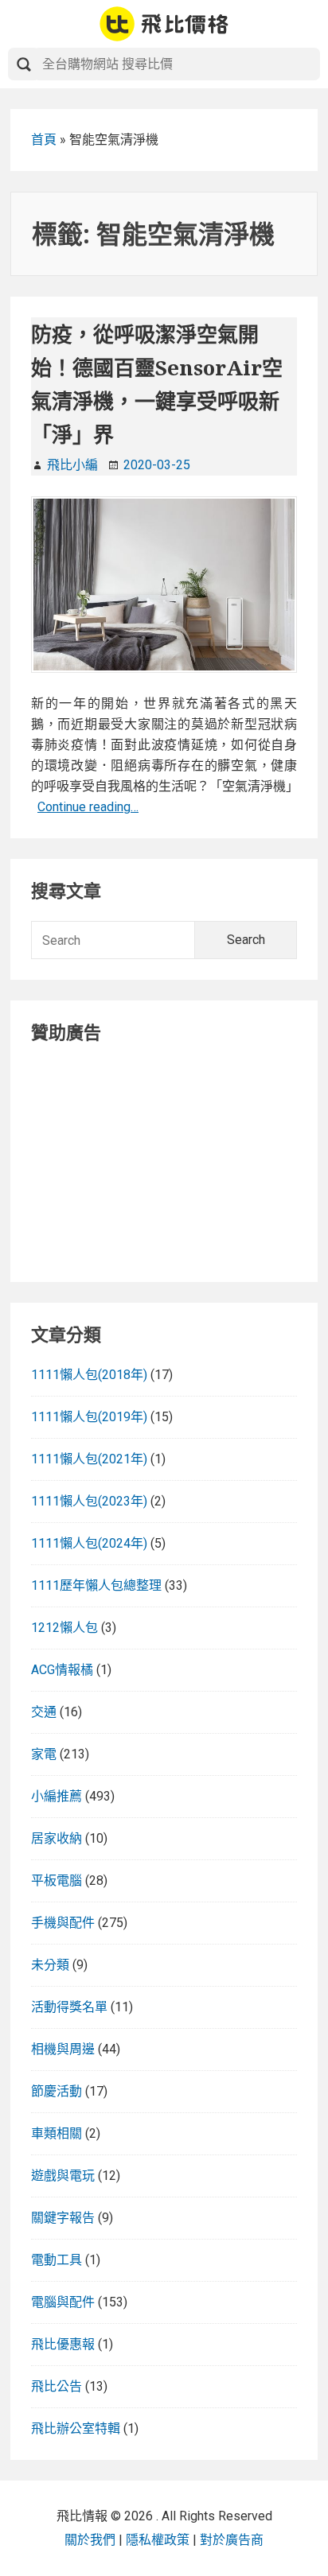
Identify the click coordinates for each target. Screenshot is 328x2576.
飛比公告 (57, 2386)
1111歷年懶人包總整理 (96, 1585)
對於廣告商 (232, 2540)
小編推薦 (57, 1796)
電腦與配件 (63, 2302)
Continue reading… (88, 807)
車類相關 (57, 2133)
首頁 (44, 140)
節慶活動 (57, 2091)
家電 (44, 1754)
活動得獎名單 (69, 2007)
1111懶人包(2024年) (89, 1543)
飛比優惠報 (63, 2344)
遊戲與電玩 (63, 2176)
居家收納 (57, 1838)
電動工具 (57, 2260)
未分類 (50, 1965)
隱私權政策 (158, 2540)
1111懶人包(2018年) (89, 1375)
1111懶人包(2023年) (89, 1501)
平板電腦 (57, 1881)
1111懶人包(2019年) (89, 1417)
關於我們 (90, 2540)
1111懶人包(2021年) (89, 1459)
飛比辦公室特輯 (76, 2428)
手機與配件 (63, 1923)
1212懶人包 (64, 1628)
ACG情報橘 (62, 1670)
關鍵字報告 (63, 2218)
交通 (44, 1712)
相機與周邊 (63, 2049)
